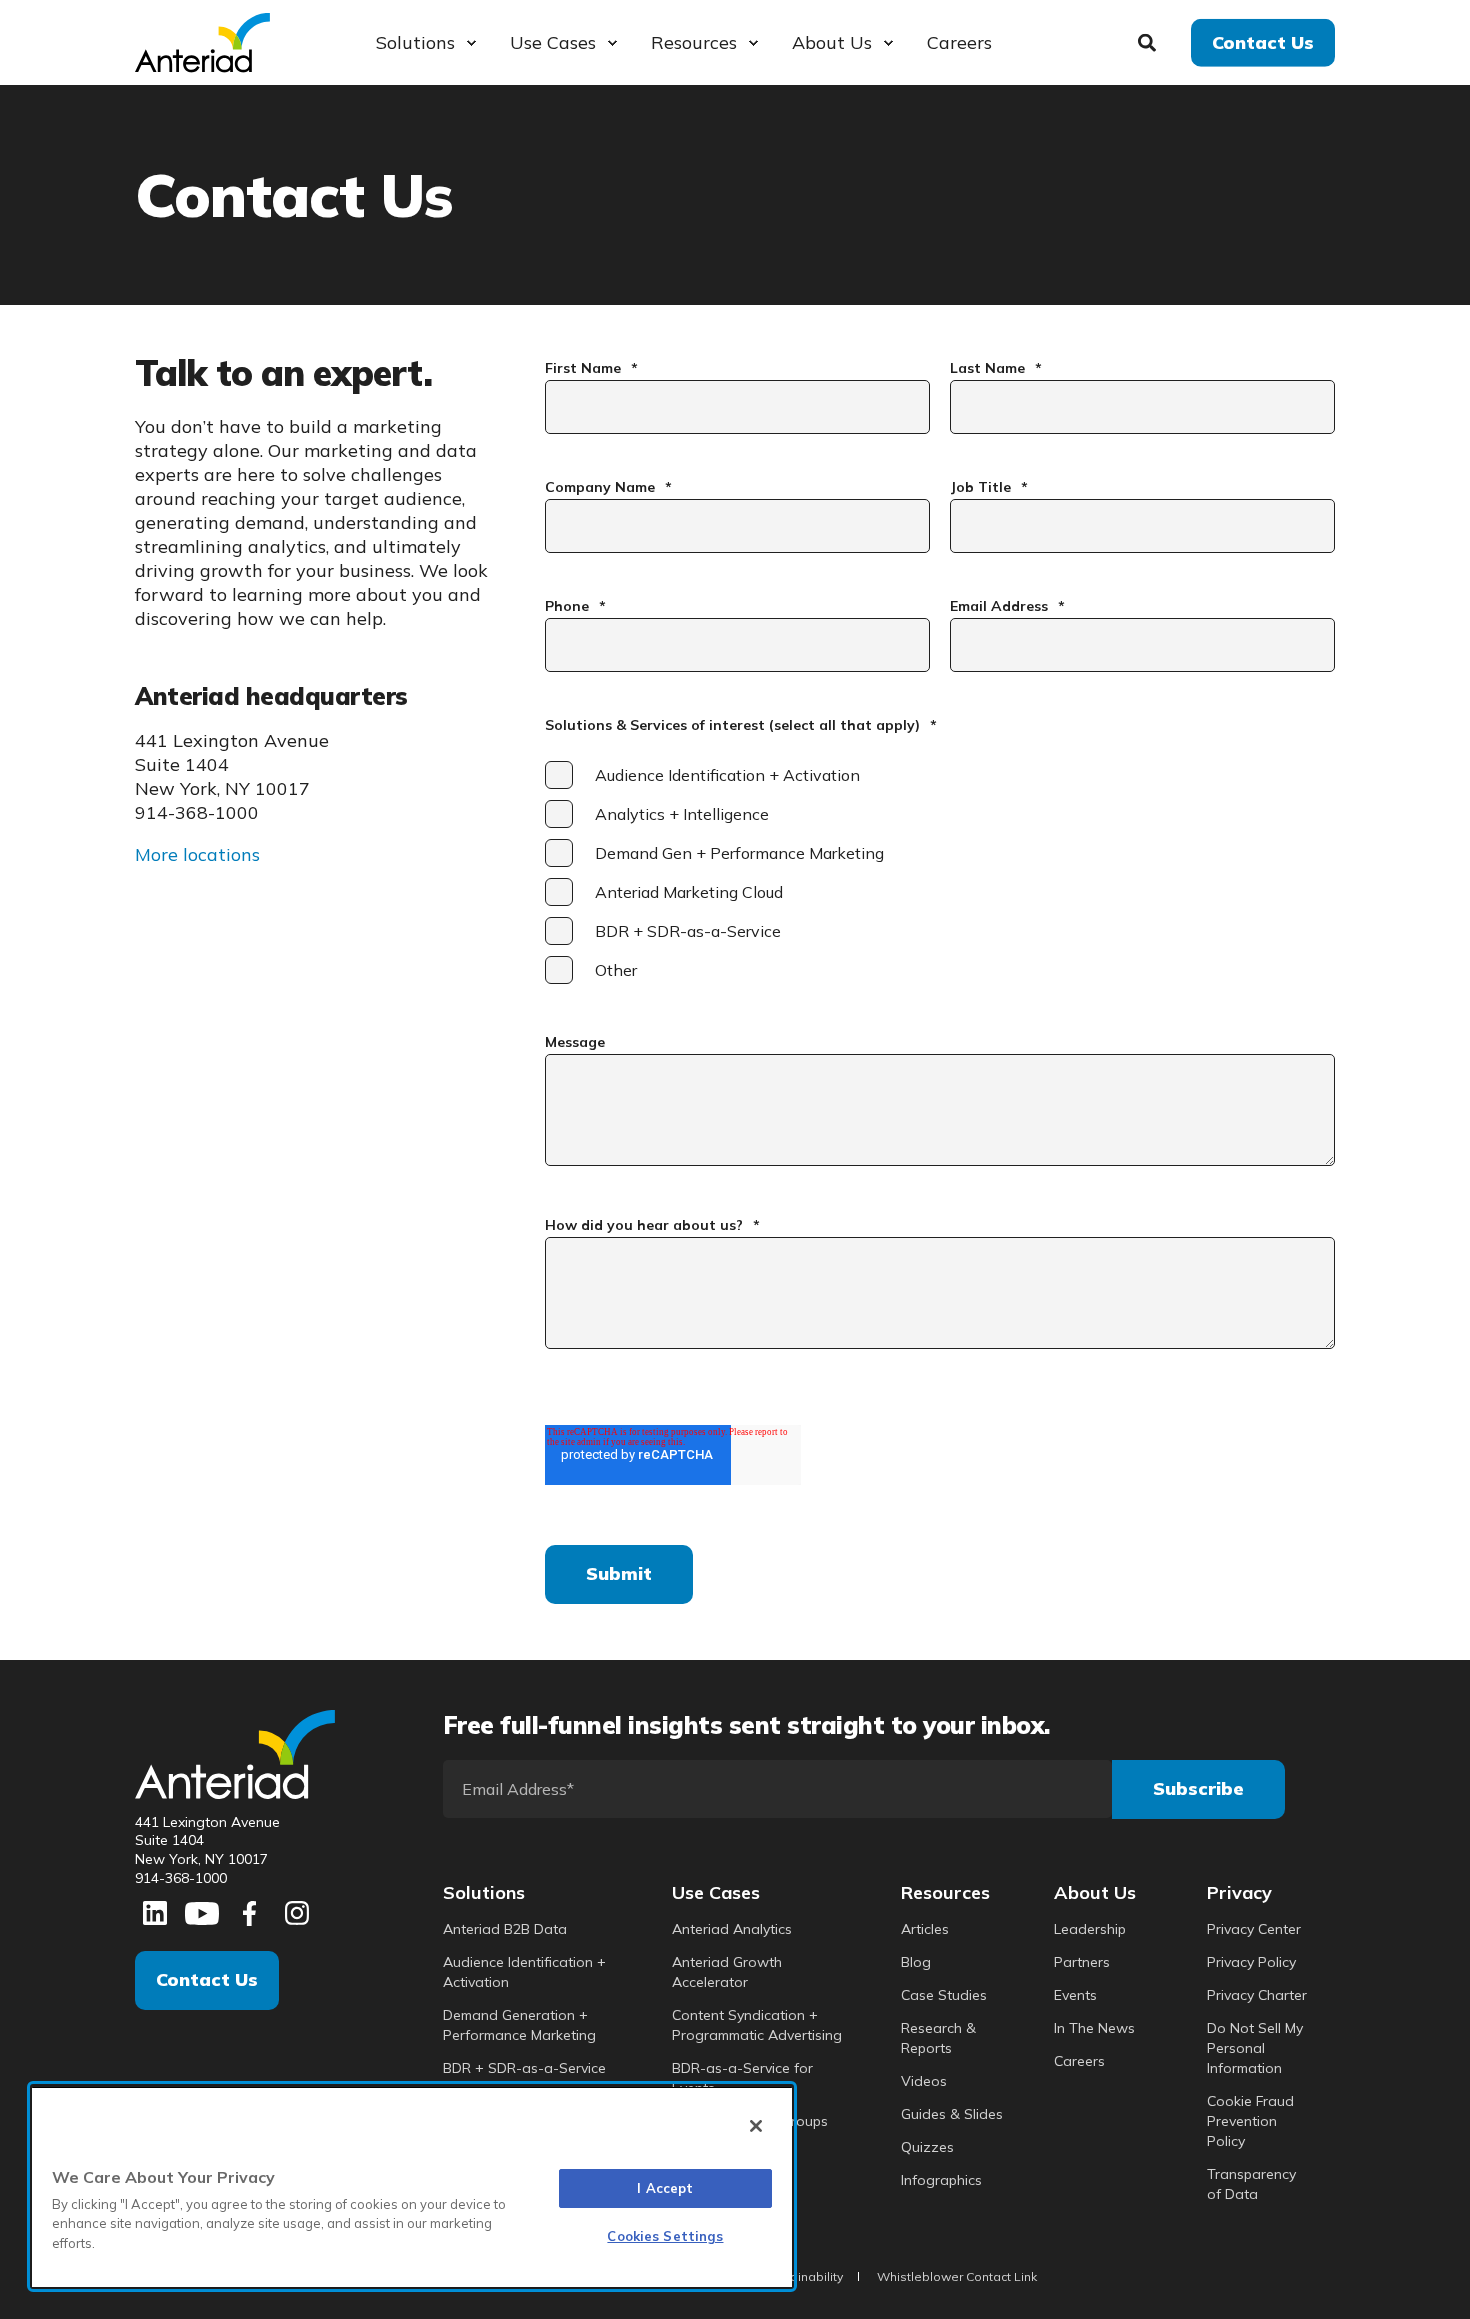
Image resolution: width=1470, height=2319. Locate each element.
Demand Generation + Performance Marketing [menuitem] (519, 2025)
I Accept (665, 2188)
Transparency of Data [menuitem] (1251, 2184)
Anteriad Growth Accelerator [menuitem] (727, 1972)
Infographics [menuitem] (941, 2180)
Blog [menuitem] (916, 1962)
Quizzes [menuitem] (927, 2147)
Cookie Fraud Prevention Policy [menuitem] (1250, 2121)
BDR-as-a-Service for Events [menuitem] (742, 2078)
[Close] (756, 2126)
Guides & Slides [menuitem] (952, 2114)
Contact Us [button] (1263, 41)
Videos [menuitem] (924, 2081)
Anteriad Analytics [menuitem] (732, 1929)
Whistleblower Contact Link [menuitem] (957, 2277)
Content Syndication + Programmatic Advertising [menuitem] (757, 2025)
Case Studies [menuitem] (944, 1995)
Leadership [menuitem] (1090, 1929)
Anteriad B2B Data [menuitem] (505, 1929)
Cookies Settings (665, 2236)
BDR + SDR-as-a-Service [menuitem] (524, 2068)
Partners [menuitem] (1082, 1962)
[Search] (1149, 40)
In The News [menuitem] (1094, 2028)
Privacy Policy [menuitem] (1251, 1962)
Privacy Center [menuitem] (1254, 1929)
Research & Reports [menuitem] (938, 2038)
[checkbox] (940, 872)
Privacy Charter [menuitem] (1257, 1995)
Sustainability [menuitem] (803, 2277)
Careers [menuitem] (1079, 2061)
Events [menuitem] (1075, 1995)
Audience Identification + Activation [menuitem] (524, 1972)
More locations (197, 854)
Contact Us (207, 1979)
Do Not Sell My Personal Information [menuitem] (1255, 2048)
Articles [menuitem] (925, 1929)
